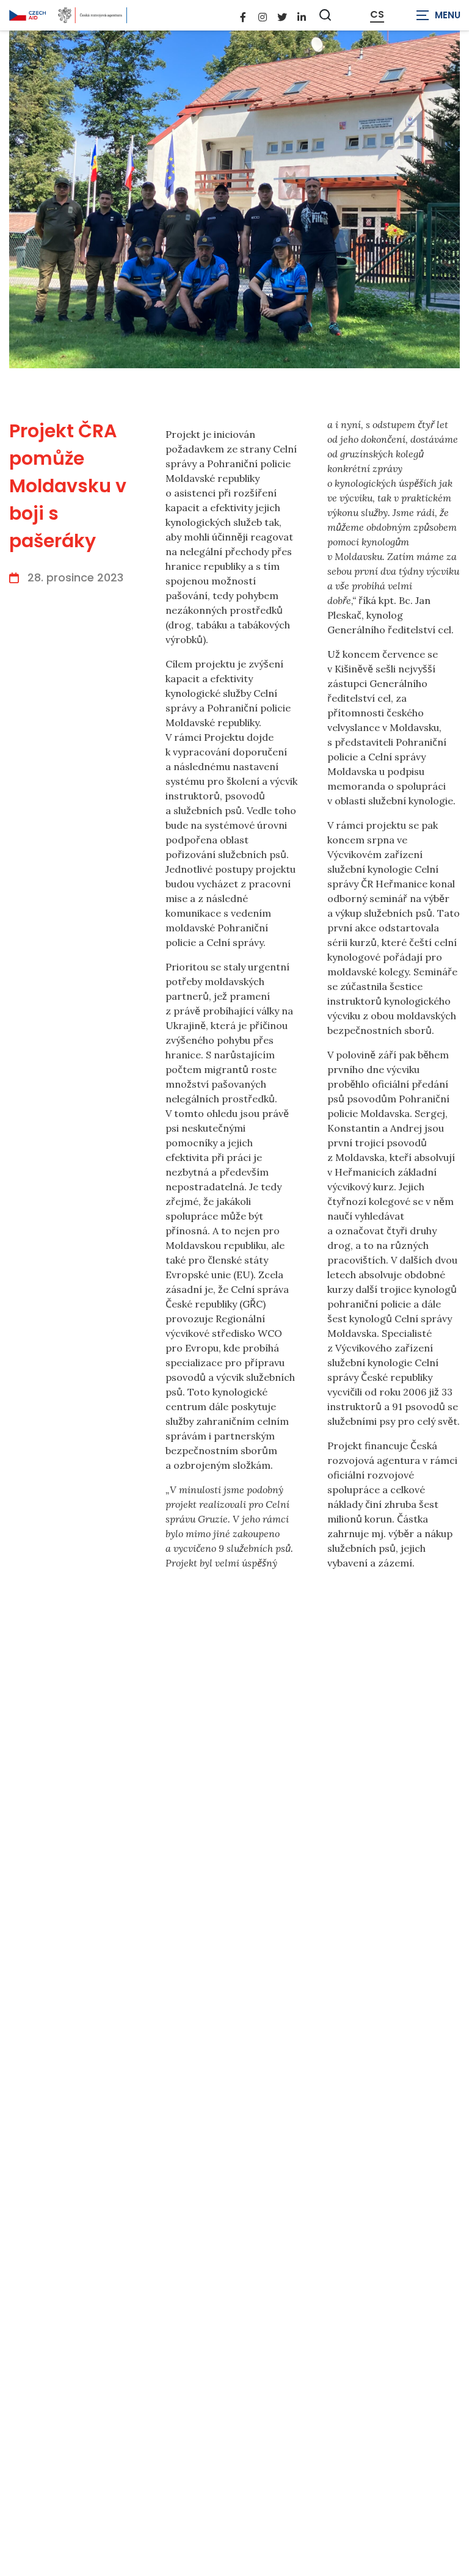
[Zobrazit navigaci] (438, 15)
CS (377, 15)
